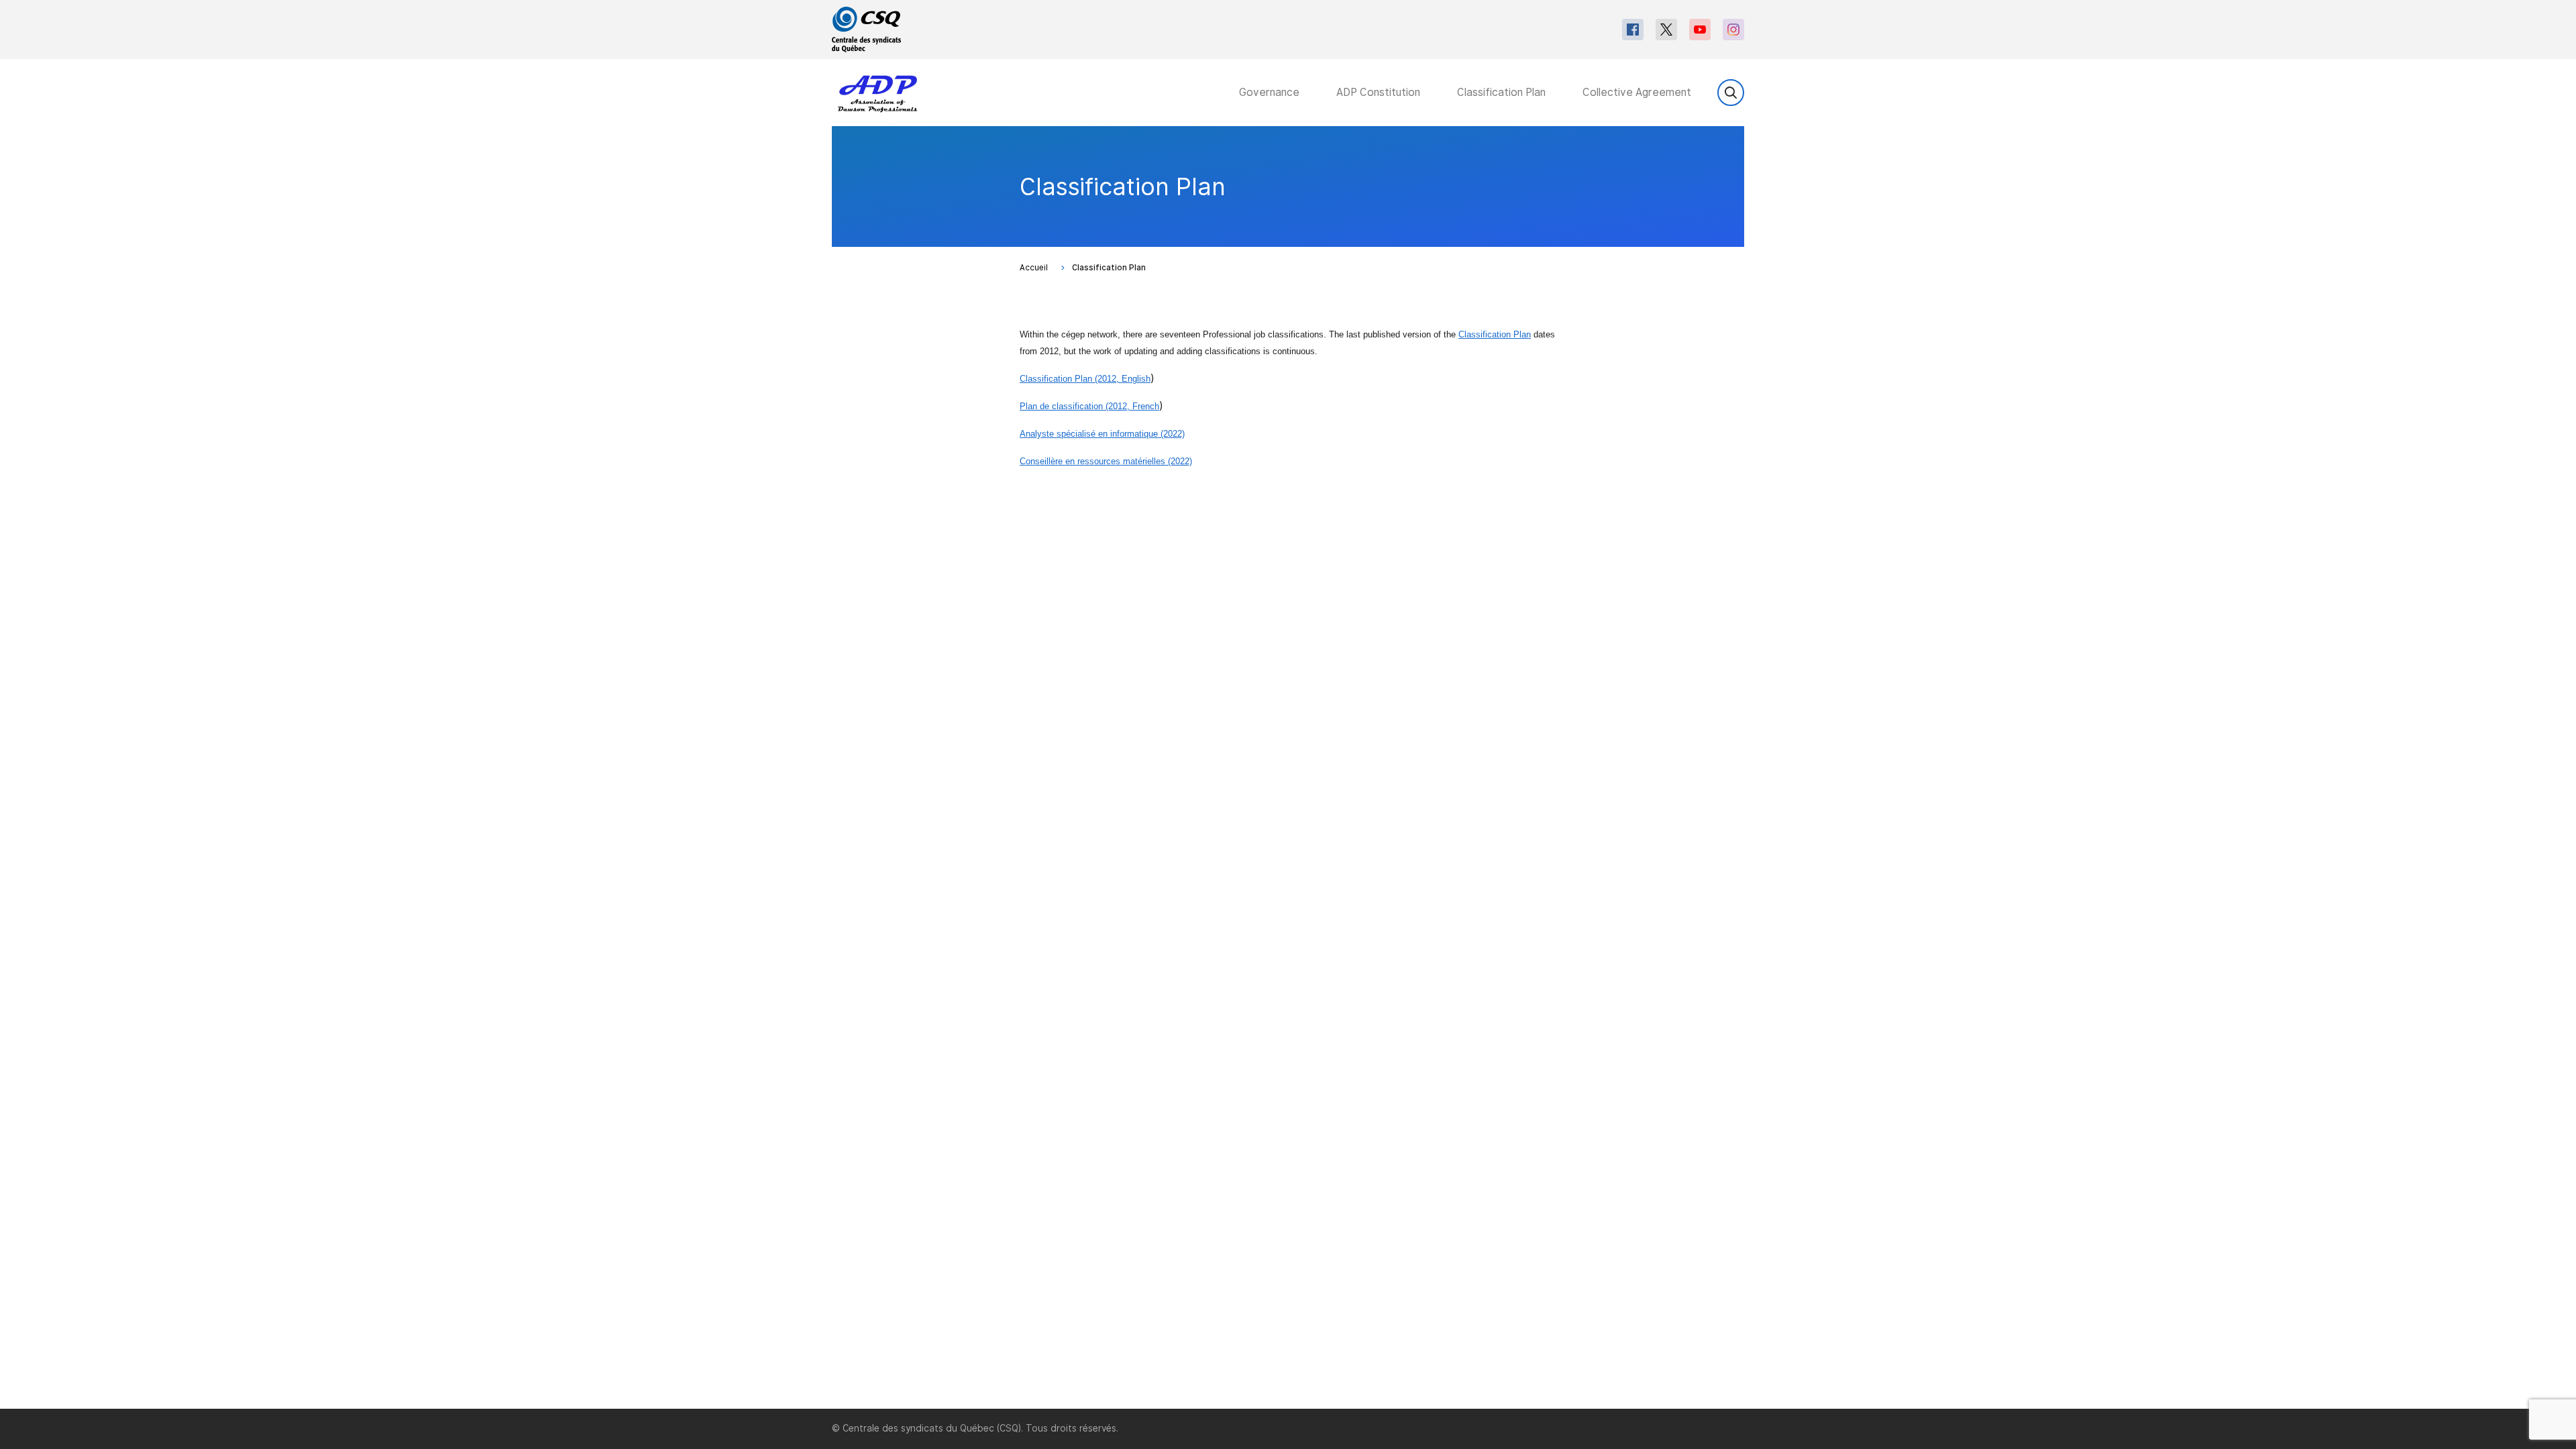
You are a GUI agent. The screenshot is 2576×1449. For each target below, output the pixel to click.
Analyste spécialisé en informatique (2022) (1102, 434)
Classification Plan (1501, 92)
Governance (1269, 92)
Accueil (1034, 268)
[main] (1288, 767)
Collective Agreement (1637, 92)
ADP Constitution (1378, 92)
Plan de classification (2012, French (1089, 406)
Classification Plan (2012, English (1085, 379)
